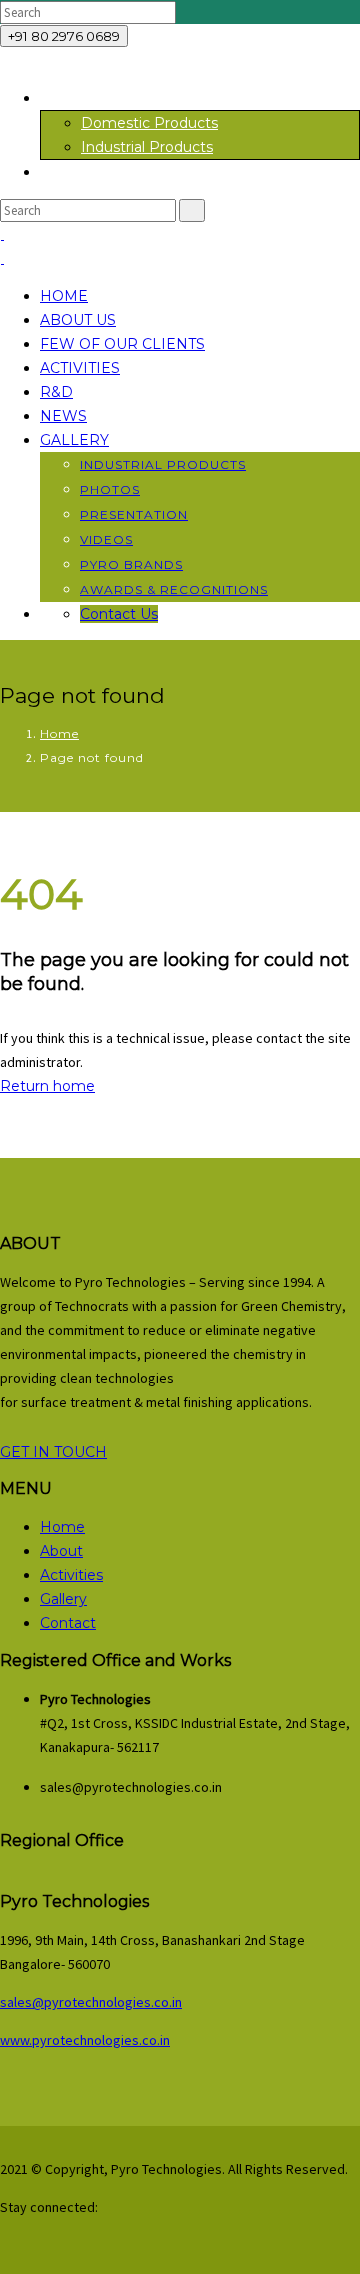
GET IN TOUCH (53, 1452)
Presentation (134, 514)
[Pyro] (2, 234)
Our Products (87, 98)
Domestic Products (149, 123)
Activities (80, 368)
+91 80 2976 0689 (64, 36)
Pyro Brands (131, 564)
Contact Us (119, 614)
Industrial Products (147, 147)
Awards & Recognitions (174, 589)
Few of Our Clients (122, 344)
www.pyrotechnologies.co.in (85, 2040)
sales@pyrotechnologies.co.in (91, 2002)
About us (78, 320)
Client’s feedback (99, 172)
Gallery (74, 440)
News (63, 416)
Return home (47, 1086)
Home (64, 296)
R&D (56, 392)
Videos (106, 539)
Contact (68, 1623)
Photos (110, 489)
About (61, 1551)
